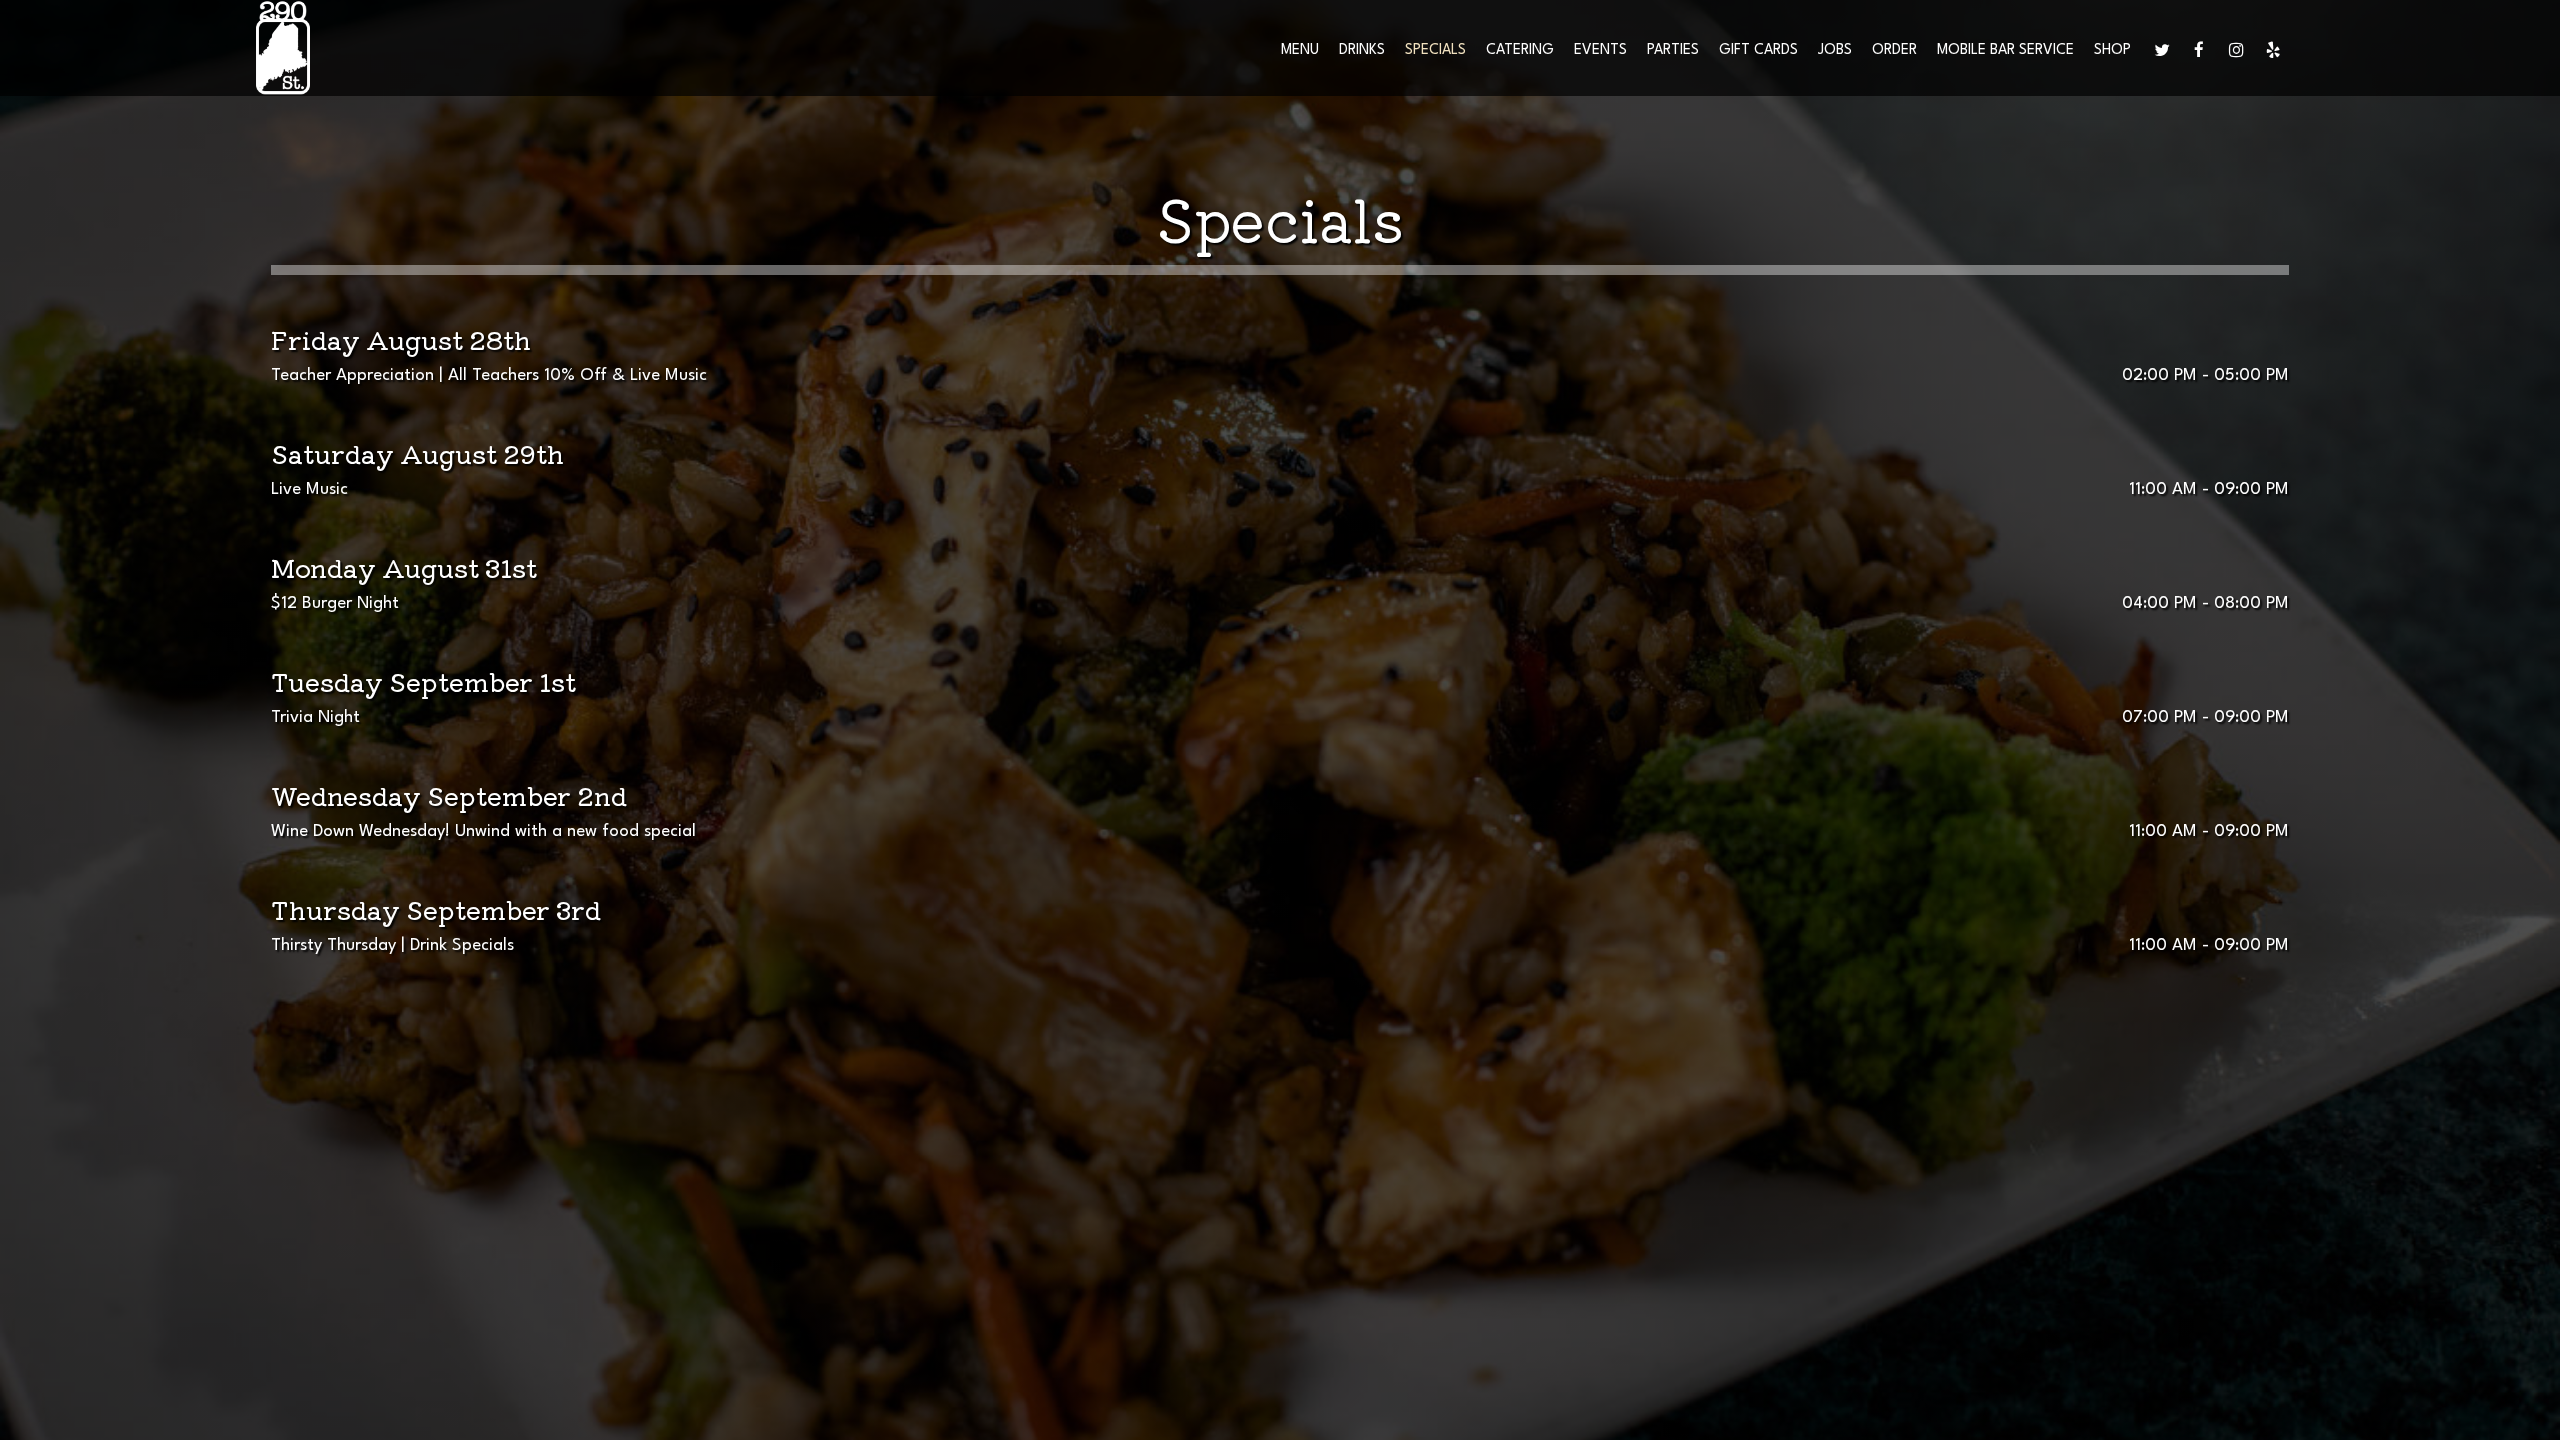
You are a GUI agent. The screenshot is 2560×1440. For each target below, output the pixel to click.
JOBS (1835, 50)
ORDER (1894, 50)
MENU (1300, 50)
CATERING (1520, 50)
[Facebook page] (2199, 50)
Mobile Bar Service (2005, 50)
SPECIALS (1435, 50)
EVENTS (1600, 50)
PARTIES (1673, 50)
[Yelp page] (2273, 50)
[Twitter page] (2162, 50)
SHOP (2112, 50)
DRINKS (1362, 50)
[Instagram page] (2236, 50)
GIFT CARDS (1758, 50)
